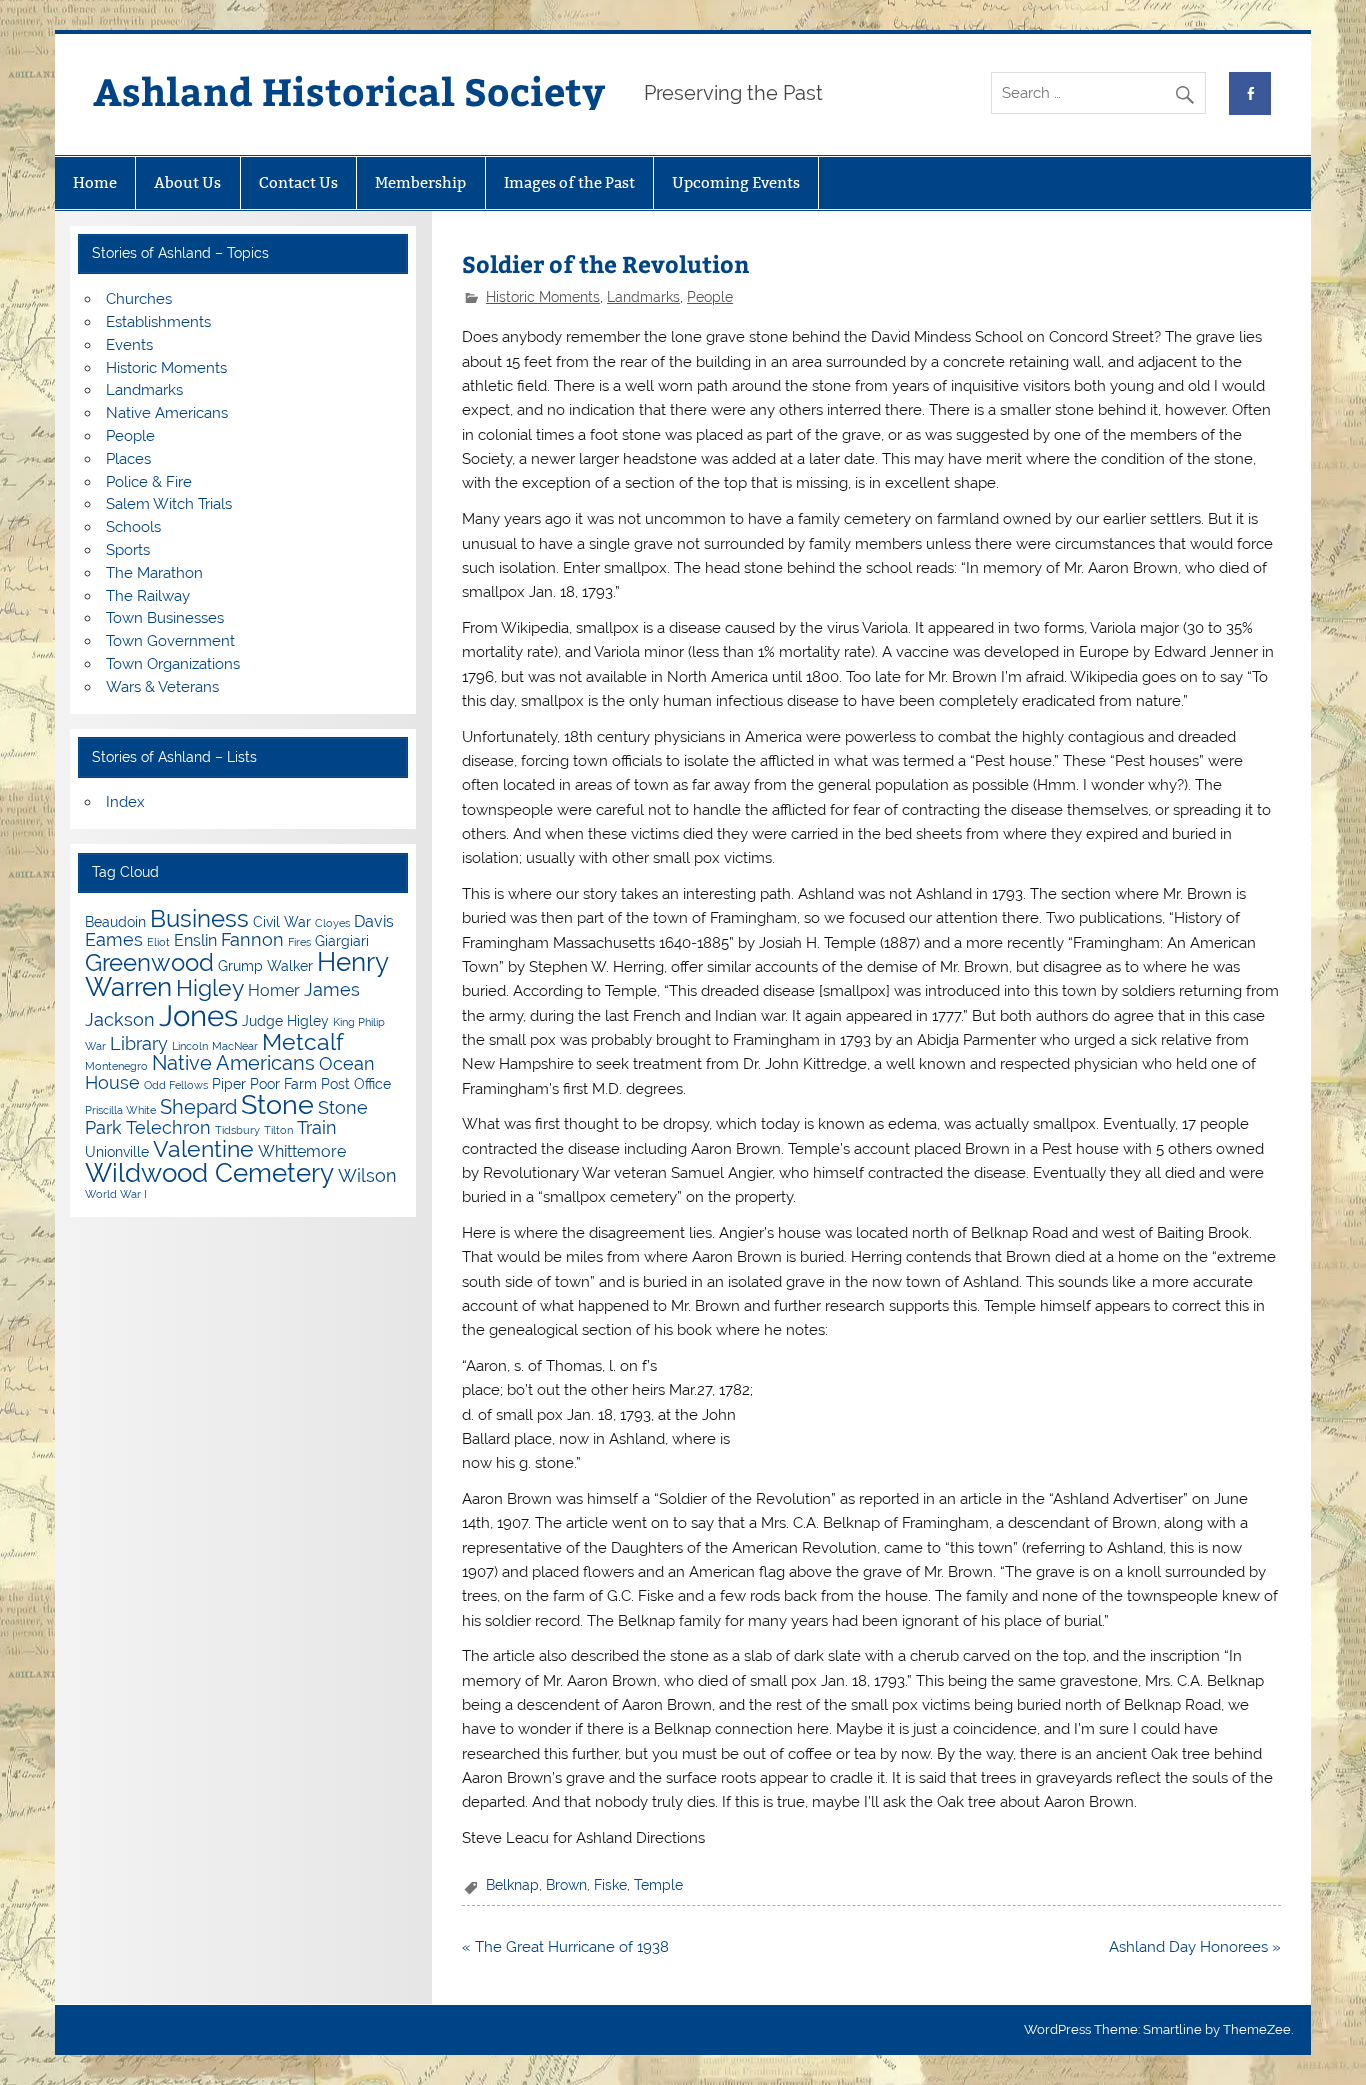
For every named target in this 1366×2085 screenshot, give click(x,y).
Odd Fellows (176, 1085)
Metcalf (303, 1041)
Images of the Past (569, 182)
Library (139, 1043)
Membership (420, 182)
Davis (374, 921)
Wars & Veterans (162, 687)
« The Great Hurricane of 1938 (565, 1947)
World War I (116, 1194)
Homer (274, 990)
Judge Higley (285, 1021)
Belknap (512, 1885)
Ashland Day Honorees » (1195, 1947)
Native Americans (167, 413)
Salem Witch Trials (169, 504)
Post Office (356, 1084)
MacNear (235, 1046)
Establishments (158, 322)
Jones (198, 1015)
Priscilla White (120, 1110)
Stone (277, 1104)
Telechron (168, 1127)
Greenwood (149, 962)
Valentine (203, 1148)
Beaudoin (115, 922)
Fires (299, 942)
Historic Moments (543, 297)
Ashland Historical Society (349, 90)
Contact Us (298, 182)
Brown (566, 1885)
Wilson (367, 1175)
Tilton (278, 1130)
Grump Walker (265, 966)
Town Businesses (165, 618)
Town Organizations (173, 664)
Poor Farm (283, 1084)
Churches (139, 299)
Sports (128, 550)
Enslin (195, 940)
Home (95, 182)
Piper (229, 1084)
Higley (210, 987)
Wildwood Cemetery (209, 1173)
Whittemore (302, 1151)
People (710, 297)
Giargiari (342, 941)
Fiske (610, 1885)
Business (199, 918)
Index (125, 802)
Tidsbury (237, 1130)
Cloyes (332, 923)
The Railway (148, 596)
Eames (114, 939)
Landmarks (643, 297)
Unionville (117, 1152)
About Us (187, 182)
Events (129, 345)
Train (317, 1127)
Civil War (282, 922)
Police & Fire (149, 482)
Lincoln (190, 1046)
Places (128, 459)
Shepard (198, 1107)
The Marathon (154, 573)
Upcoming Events (736, 182)
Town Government (170, 641)
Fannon (252, 939)
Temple (658, 1885)
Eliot (158, 942)
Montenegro (116, 1066)
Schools (133, 527)
